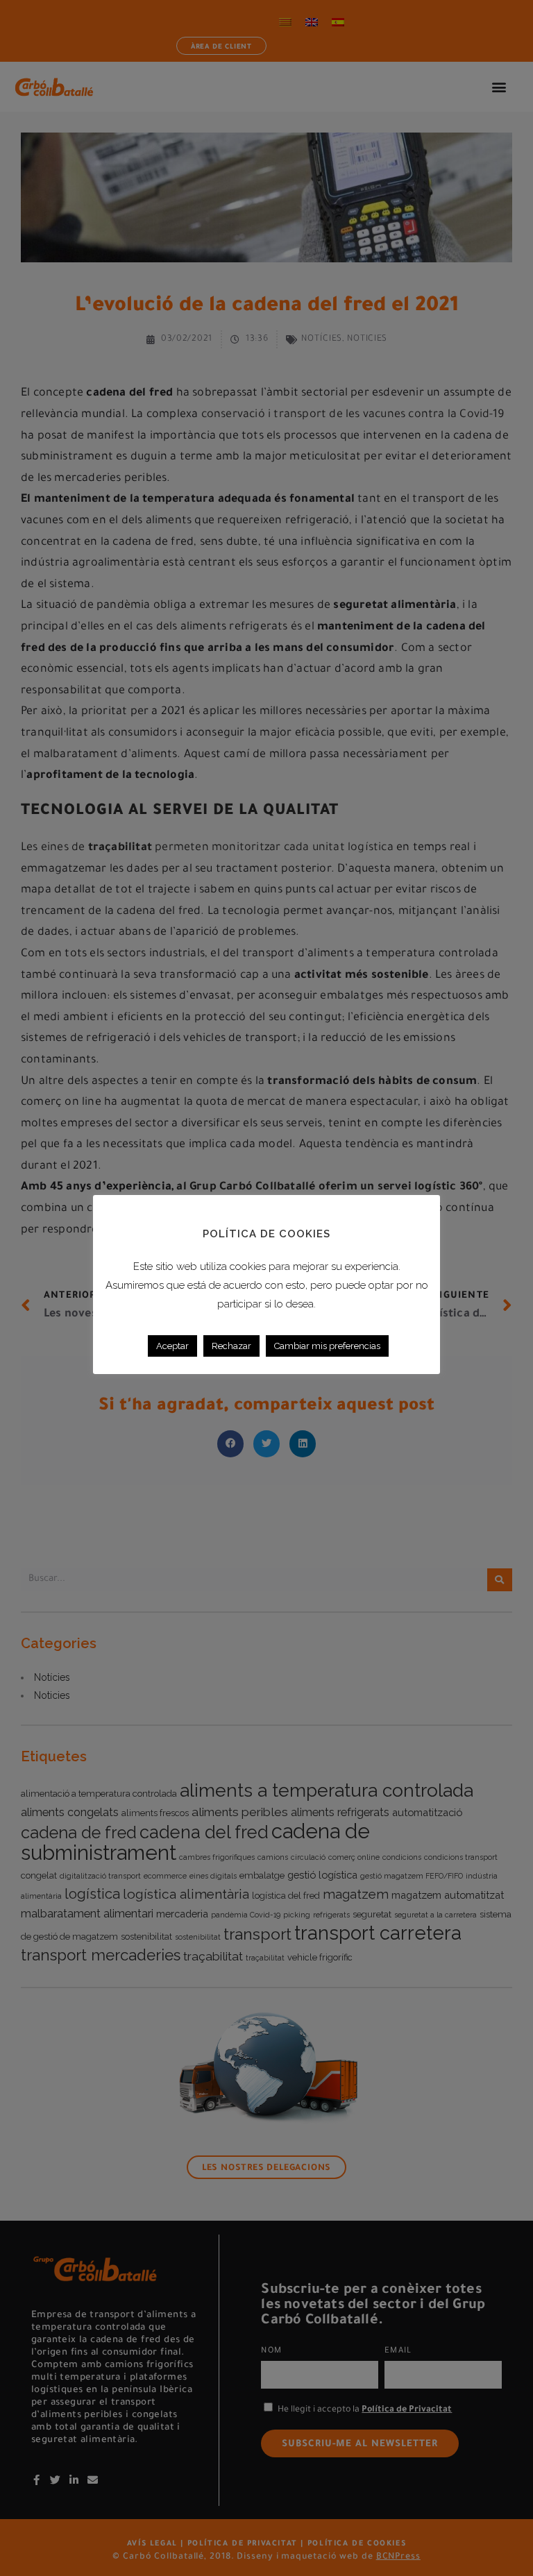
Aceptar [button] (172, 1346)
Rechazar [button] (231, 1346)
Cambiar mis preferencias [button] (327, 1346)
